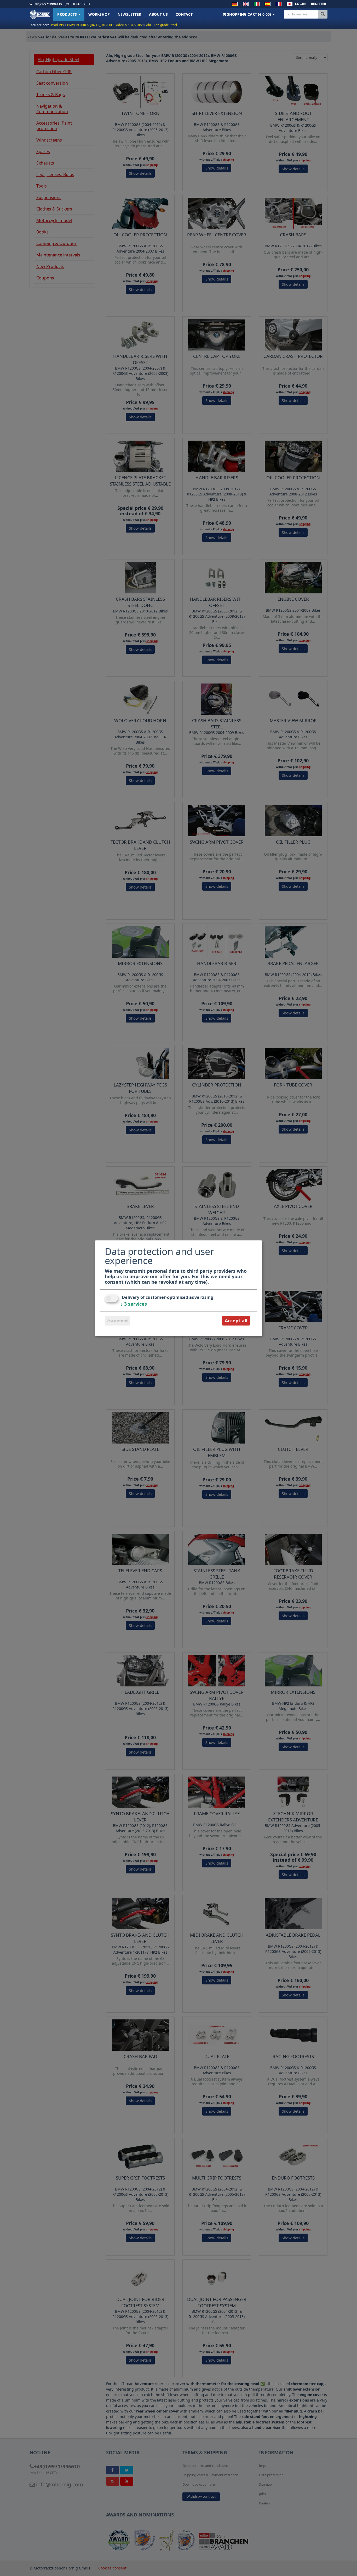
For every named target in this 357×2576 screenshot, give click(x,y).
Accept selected (117, 1321)
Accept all (236, 1321)
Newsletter (129, 14)
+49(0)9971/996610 (48, 4)
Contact (184, 14)
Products (68, 14)
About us (158, 14)
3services (134, 1304)
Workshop (99, 14)
